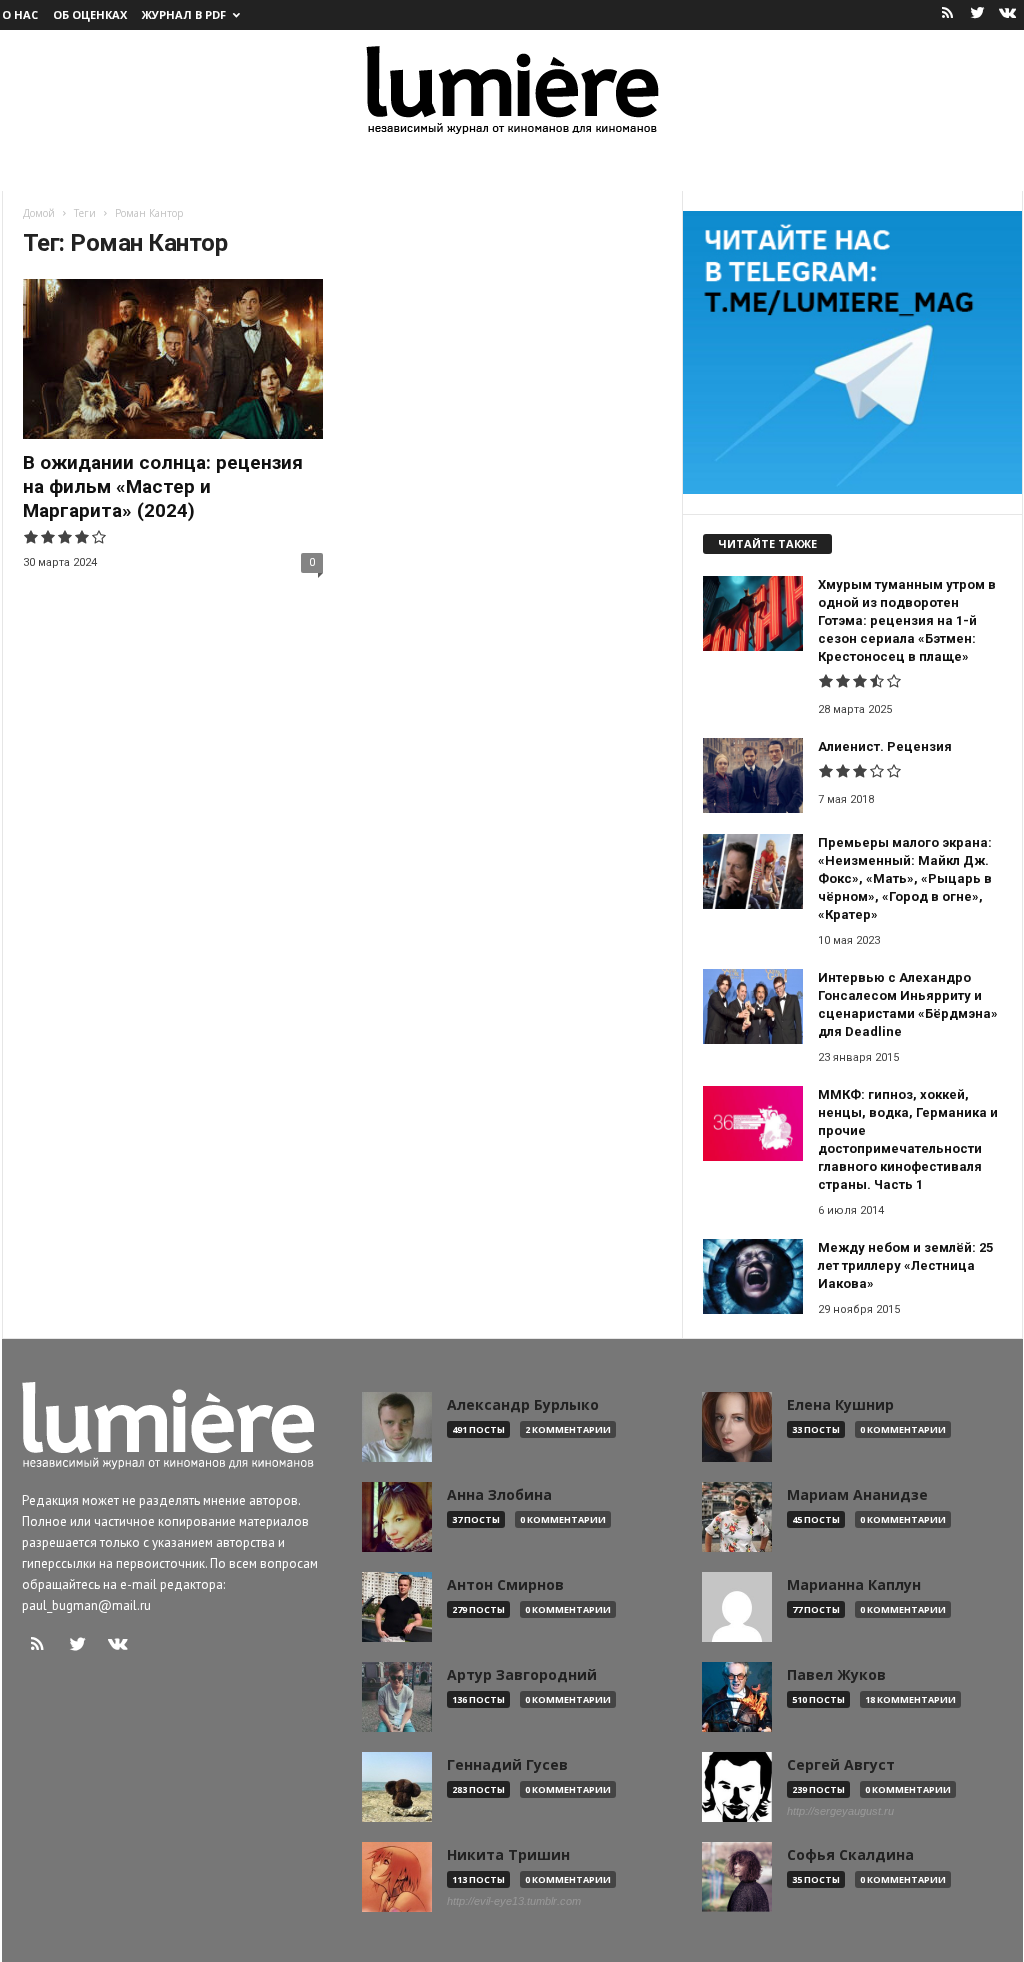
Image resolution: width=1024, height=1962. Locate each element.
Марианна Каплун (854, 1585)
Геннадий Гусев (507, 1765)
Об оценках (90, 14)
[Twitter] (978, 14)
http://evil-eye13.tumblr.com (514, 1901)
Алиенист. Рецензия (885, 746)
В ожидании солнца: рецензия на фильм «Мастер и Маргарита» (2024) (163, 486)
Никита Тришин (508, 1855)
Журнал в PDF (184, 14)
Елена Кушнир (840, 1405)
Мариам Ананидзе (857, 1495)
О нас (20, 14)
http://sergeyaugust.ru (840, 1811)
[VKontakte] (1008, 14)
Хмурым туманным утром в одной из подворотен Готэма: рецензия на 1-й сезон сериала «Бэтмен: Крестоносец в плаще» (907, 620)
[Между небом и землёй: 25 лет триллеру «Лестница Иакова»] (753, 1276)
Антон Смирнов (505, 1585)
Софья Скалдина (850, 1855)
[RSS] (948, 14)
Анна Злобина (499, 1495)
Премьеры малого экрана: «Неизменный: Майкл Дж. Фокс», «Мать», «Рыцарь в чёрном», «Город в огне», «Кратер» (905, 878)
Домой (39, 213)
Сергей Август (841, 1765)
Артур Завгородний (522, 1675)
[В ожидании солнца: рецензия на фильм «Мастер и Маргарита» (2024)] (173, 359)
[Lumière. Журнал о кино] (512, 88)
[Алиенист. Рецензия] (753, 775)
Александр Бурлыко (523, 1405)
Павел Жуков (836, 1675)
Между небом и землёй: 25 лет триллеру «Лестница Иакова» (905, 1265)
